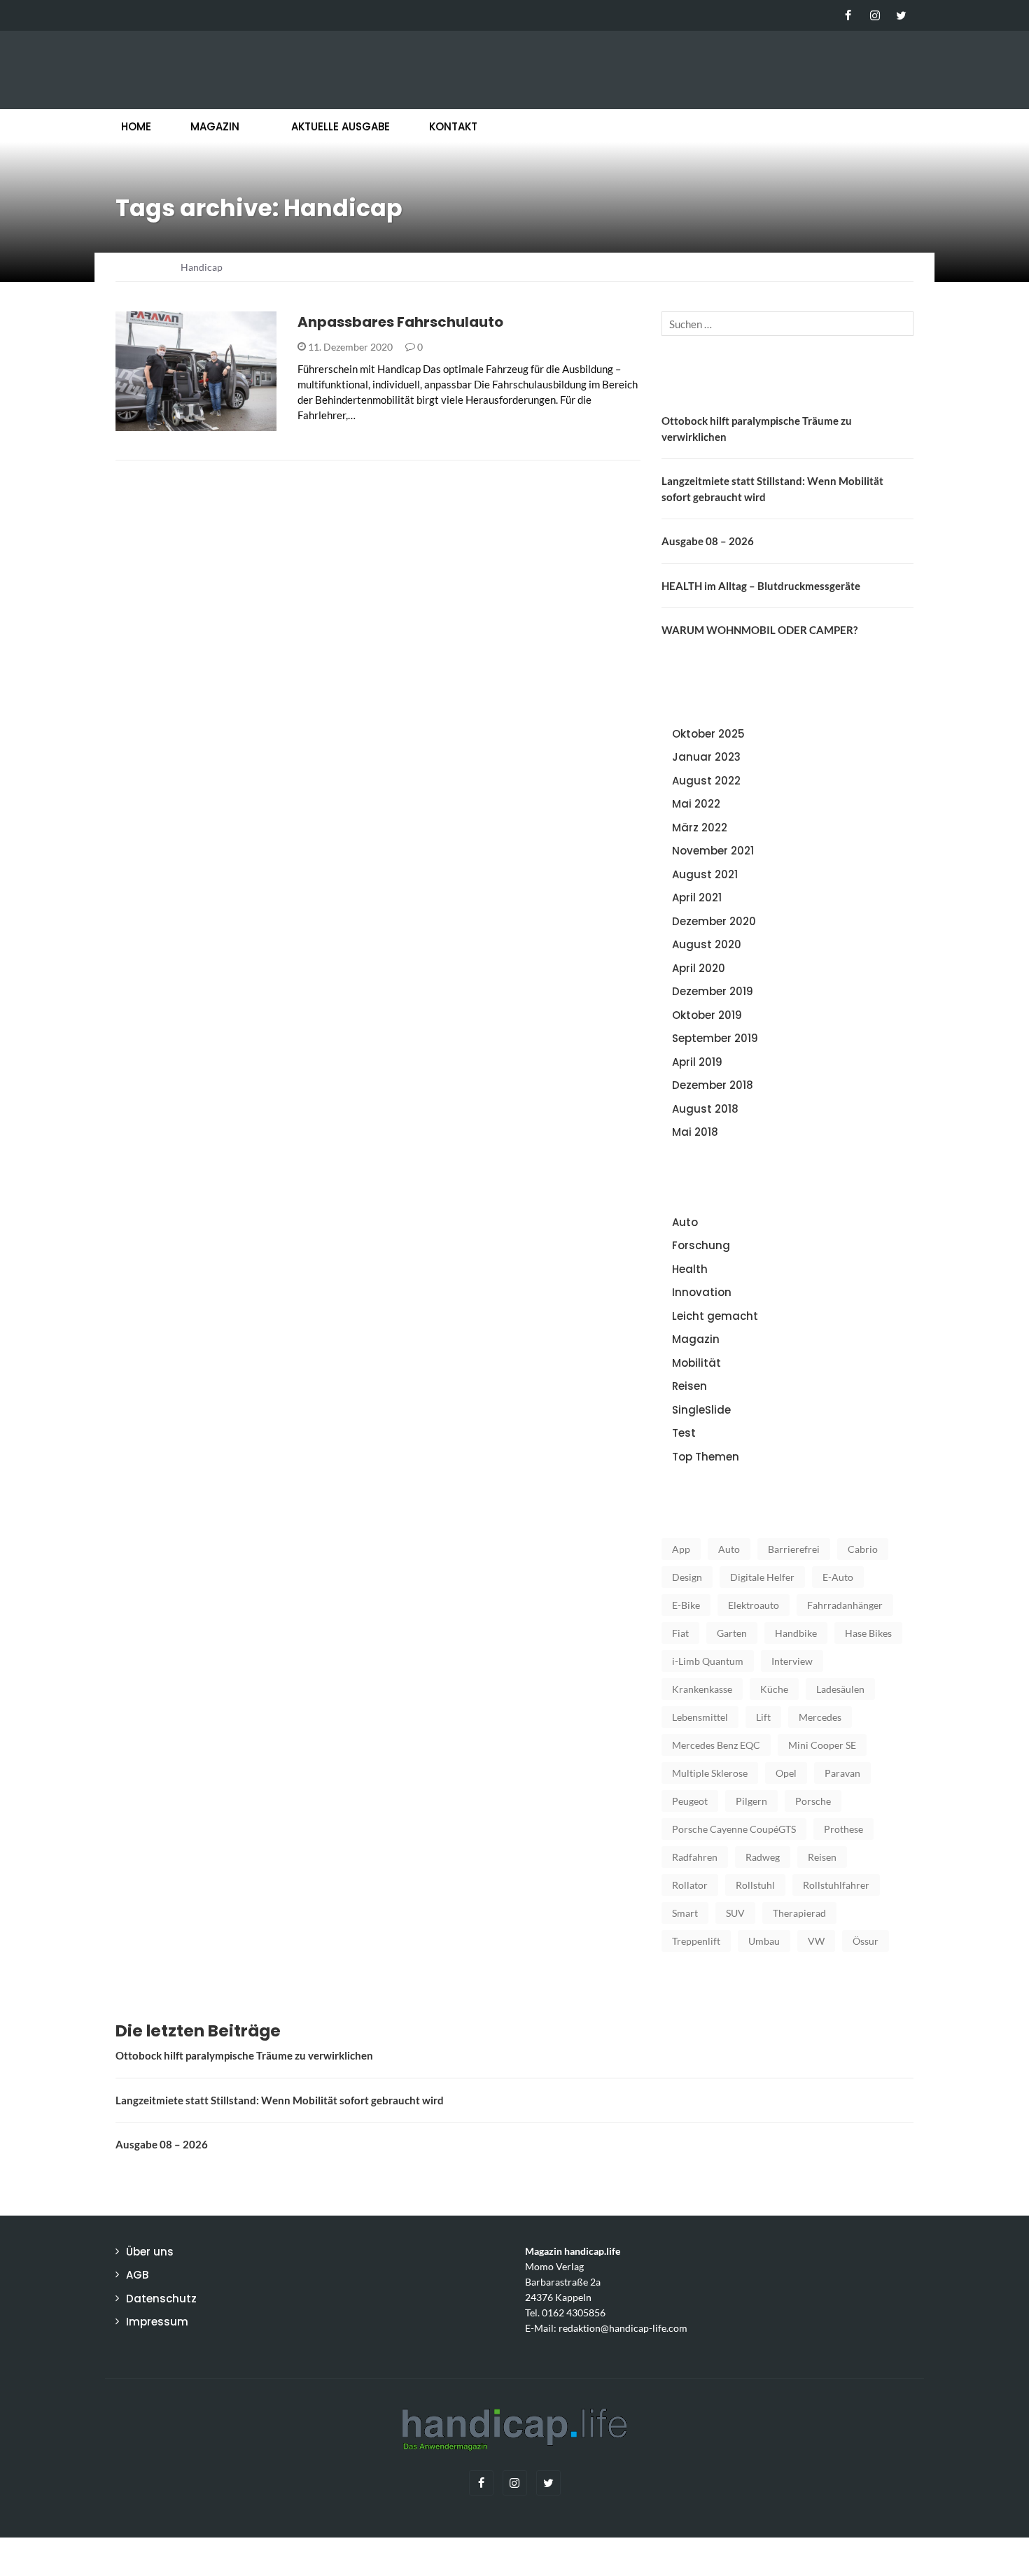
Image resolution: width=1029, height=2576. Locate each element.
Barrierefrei (794, 1549)
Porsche (813, 1801)
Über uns (150, 2252)
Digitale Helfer (762, 1577)
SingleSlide (701, 1410)
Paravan (842, 1773)
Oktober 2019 (707, 1015)
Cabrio (863, 1549)
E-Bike (686, 1605)
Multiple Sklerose (710, 1773)
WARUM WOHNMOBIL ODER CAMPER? (759, 630)
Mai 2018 (695, 1132)
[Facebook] (848, 15)
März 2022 (700, 828)
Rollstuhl (755, 1885)
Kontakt (453, 126)
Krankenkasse (702, 1689)
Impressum (157, 2322)
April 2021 (697, 898)
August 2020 (707, 944)
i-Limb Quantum (708, 1661)
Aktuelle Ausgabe (341, 126)
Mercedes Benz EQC (716, 1745)
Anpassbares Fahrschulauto (400, 322)
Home (136, 126)
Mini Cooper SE (822, 1745)
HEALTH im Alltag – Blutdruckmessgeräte (761, 586)
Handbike (796, 1633)
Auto (685, 1222)
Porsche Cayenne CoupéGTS (734, 1829)
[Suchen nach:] (787, 324)
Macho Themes (297, 2556)
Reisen (689, 1386)
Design (687, 1577)
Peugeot (690, 1801)
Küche (774, 1689)
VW (816, 1941)
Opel (786, 1773)
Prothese (843, 1829)
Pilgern (751, 1801)
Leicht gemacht (715, 1316)
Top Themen (706, 1457)
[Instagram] (875, 15)
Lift (763, 1717)
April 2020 (699, 968)
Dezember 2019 (713, 991)
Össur (866, 1941)
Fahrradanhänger (845, 1605)
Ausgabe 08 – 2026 (708, 541)
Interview (792, 1661)
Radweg (763, 1857)
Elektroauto (754, 1605)
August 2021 (705, 874)
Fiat (680, 1633)
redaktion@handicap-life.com (623, 2328)
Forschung (701, 1245)
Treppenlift (696, 1941)
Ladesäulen (840, 1689)
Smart (685, 1913)
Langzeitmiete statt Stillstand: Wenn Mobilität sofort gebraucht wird (280, 2100)
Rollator (690, 1885)
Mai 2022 (696, 804)
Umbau (764, 1941)
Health (690, 1269)
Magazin (215, 126)
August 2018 (705, 1109)
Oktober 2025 (708, 734)
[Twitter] (901, 15)
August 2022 (706, 781)
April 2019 (697, 1062)
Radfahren (695, 1857)
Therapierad (799, 1913)
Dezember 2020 (714, 921)
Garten (732, 1633)
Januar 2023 (706, 757)
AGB (137, 2275)
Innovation (702, 1292)
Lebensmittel (700, 1717)
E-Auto (838, 1577)
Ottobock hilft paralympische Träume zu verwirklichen (244, 2055)
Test (684, 1433)
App (681, 1549)
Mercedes (820, 1717)
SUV (735, 1913)
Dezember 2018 (713, 1085)
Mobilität (160, 423)
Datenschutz (161, 2299)
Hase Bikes (868, 1633)
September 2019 (715, 1038)
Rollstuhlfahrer (836, 1885)
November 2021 (713, 851)
